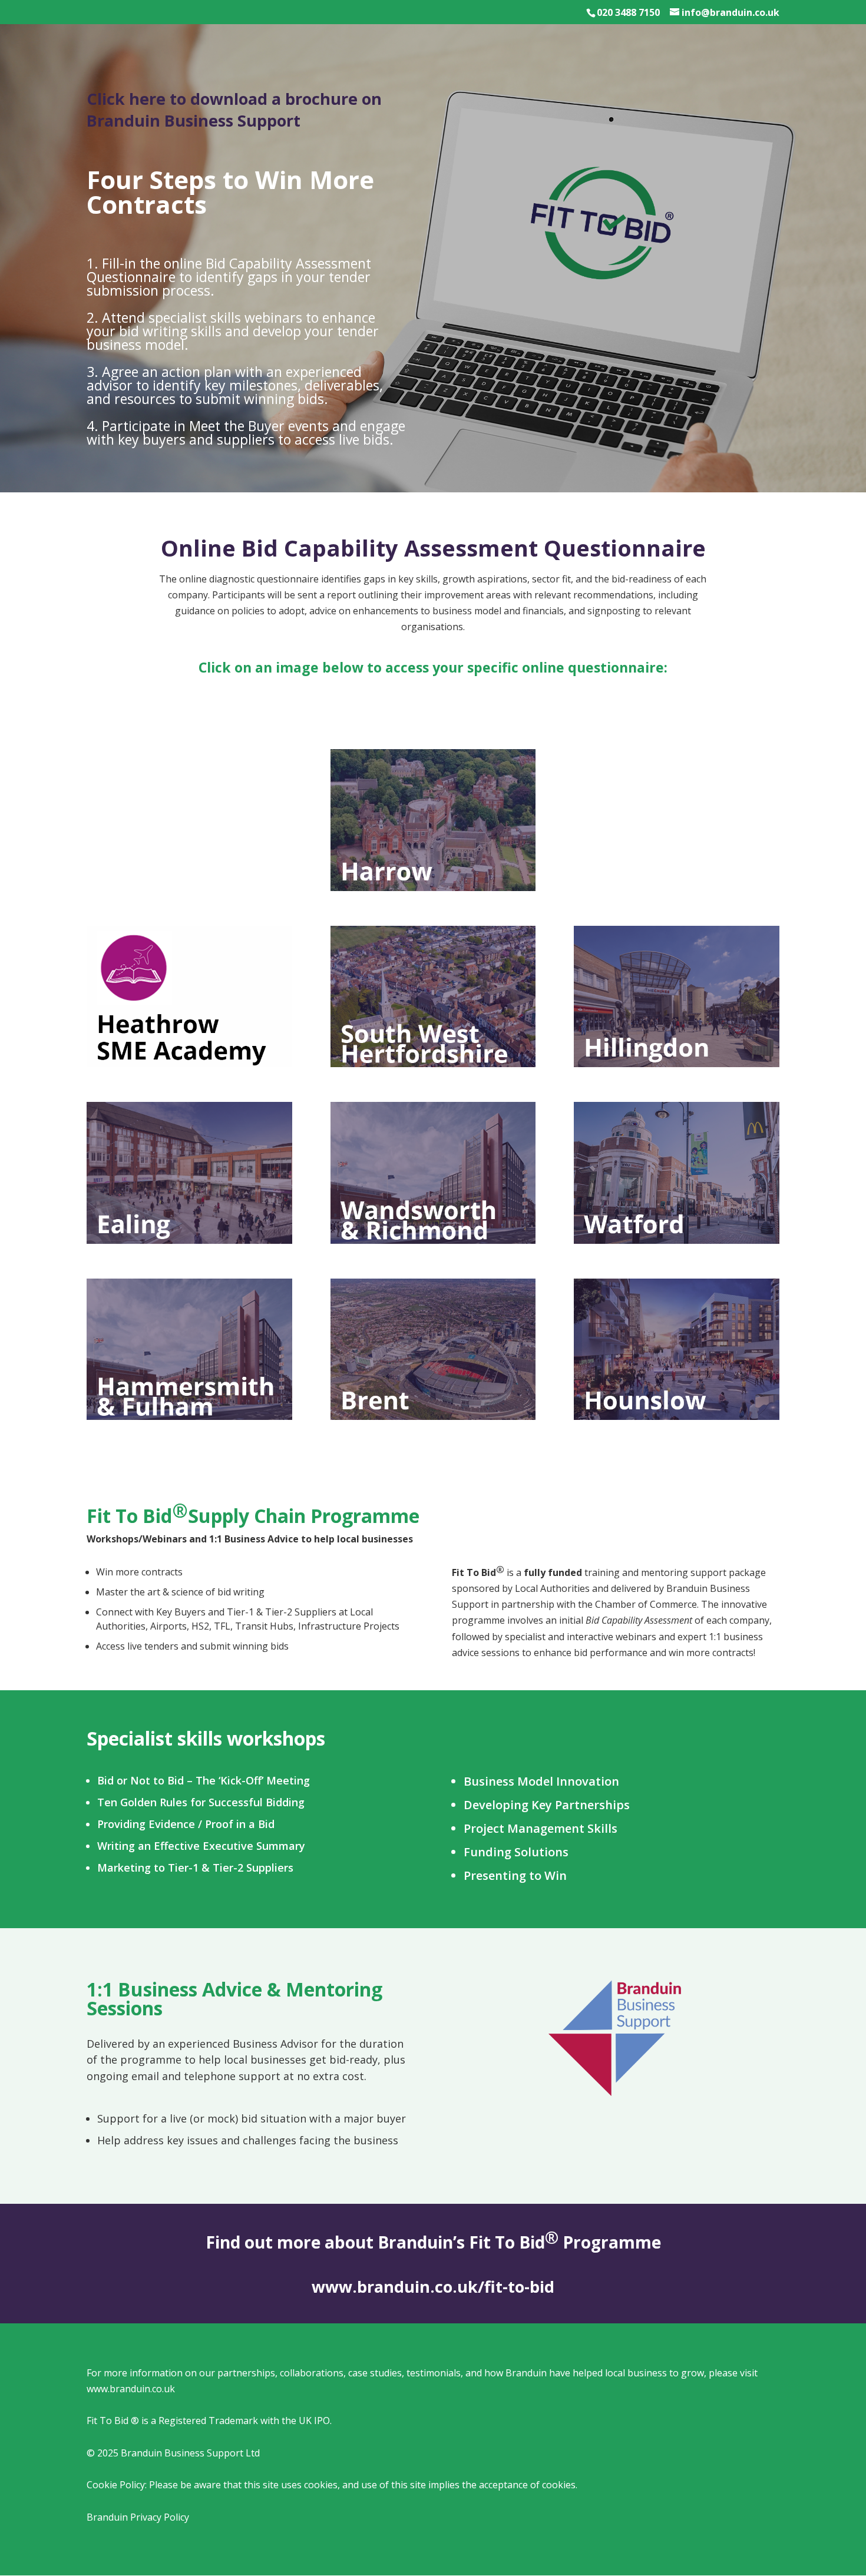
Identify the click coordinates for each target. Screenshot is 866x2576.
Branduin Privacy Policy (138, 2517)
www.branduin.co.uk (131, 2389)
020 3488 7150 (628, 12)
